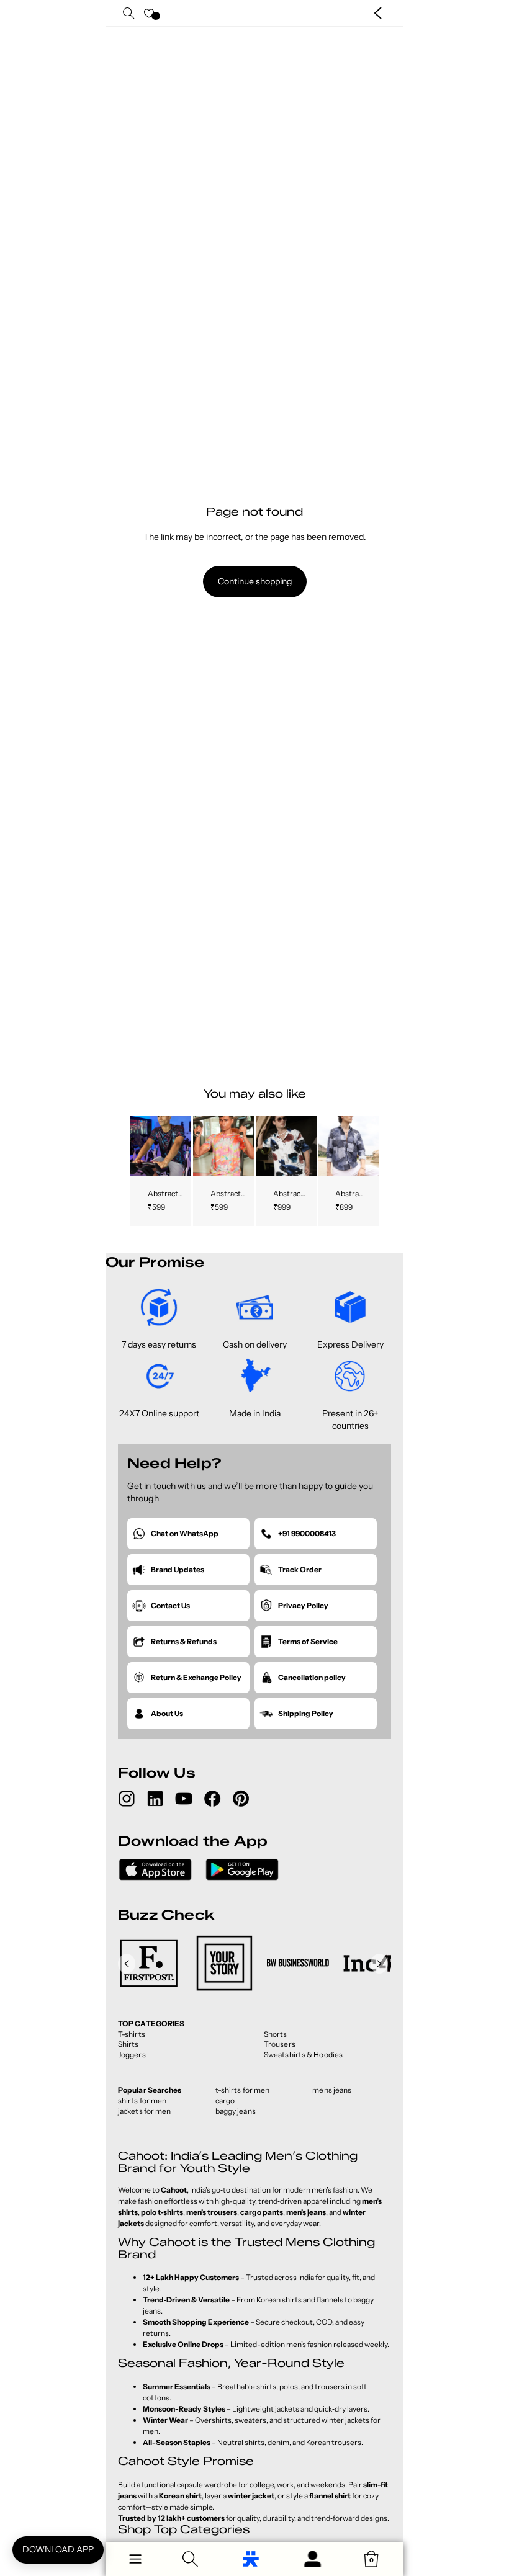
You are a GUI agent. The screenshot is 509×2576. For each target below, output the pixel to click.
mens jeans (332, 2090)
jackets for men (145, 2111)
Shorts (276, 2034)
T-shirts (132, 2034)
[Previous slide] (140, 1145)
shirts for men (142, 2100)
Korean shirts (279, 2300)
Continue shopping (255, 581)
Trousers (280, 2044)
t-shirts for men (243, 2090)
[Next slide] (181, 1145)
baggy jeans (236, 2111)
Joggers (132, 2055)
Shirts (128, 2044)
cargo (225, 2100)
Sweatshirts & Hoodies (303, 2055)
